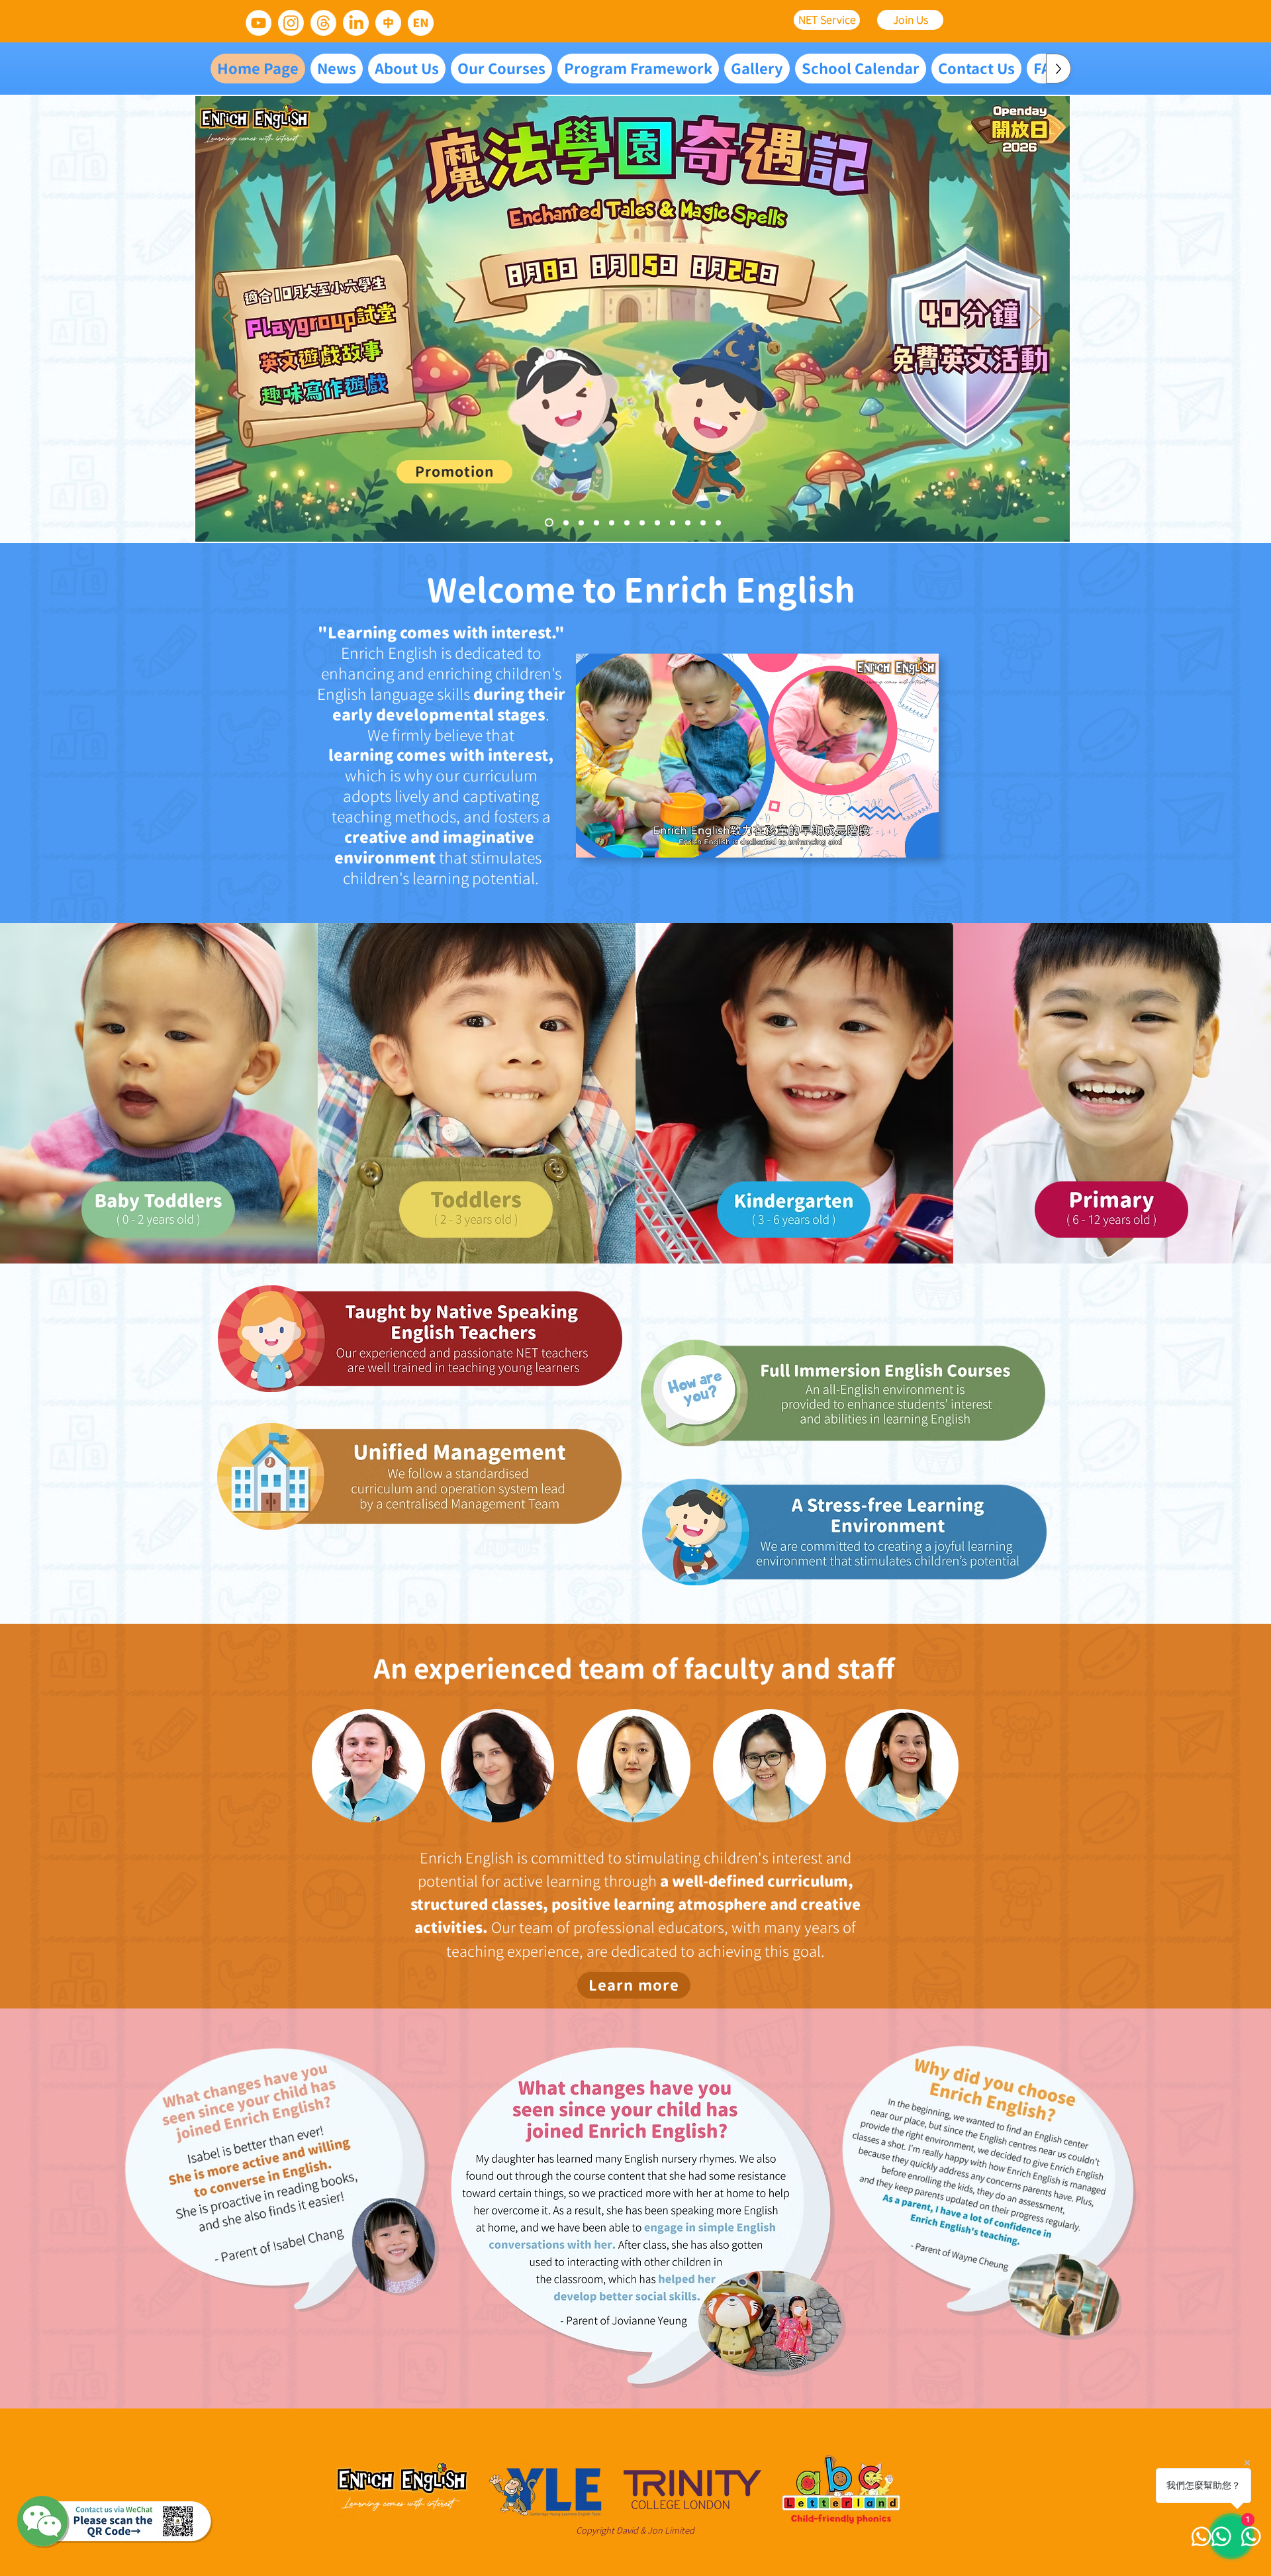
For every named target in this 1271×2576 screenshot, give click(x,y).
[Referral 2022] (596, 522)
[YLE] (657, 522)
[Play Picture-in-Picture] (898, 840)
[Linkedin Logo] (356, 23)
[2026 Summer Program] (581, 522)
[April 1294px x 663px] (673, 522)
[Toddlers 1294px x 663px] (688, 522)
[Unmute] (616, 840)
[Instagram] (291, 23)
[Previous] (230, 319)
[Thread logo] (323, 23)
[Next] (1035, 319)
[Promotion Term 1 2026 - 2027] (566, 522)
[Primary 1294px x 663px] (718, 522)
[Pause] (593, 840)
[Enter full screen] (921, 840)
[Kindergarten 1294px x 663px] (703, 522)
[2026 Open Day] (549, 523)
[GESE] (642, 522)
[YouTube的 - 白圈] (259, 23)
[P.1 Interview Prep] (612, 522)
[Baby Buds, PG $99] (627, 522)
